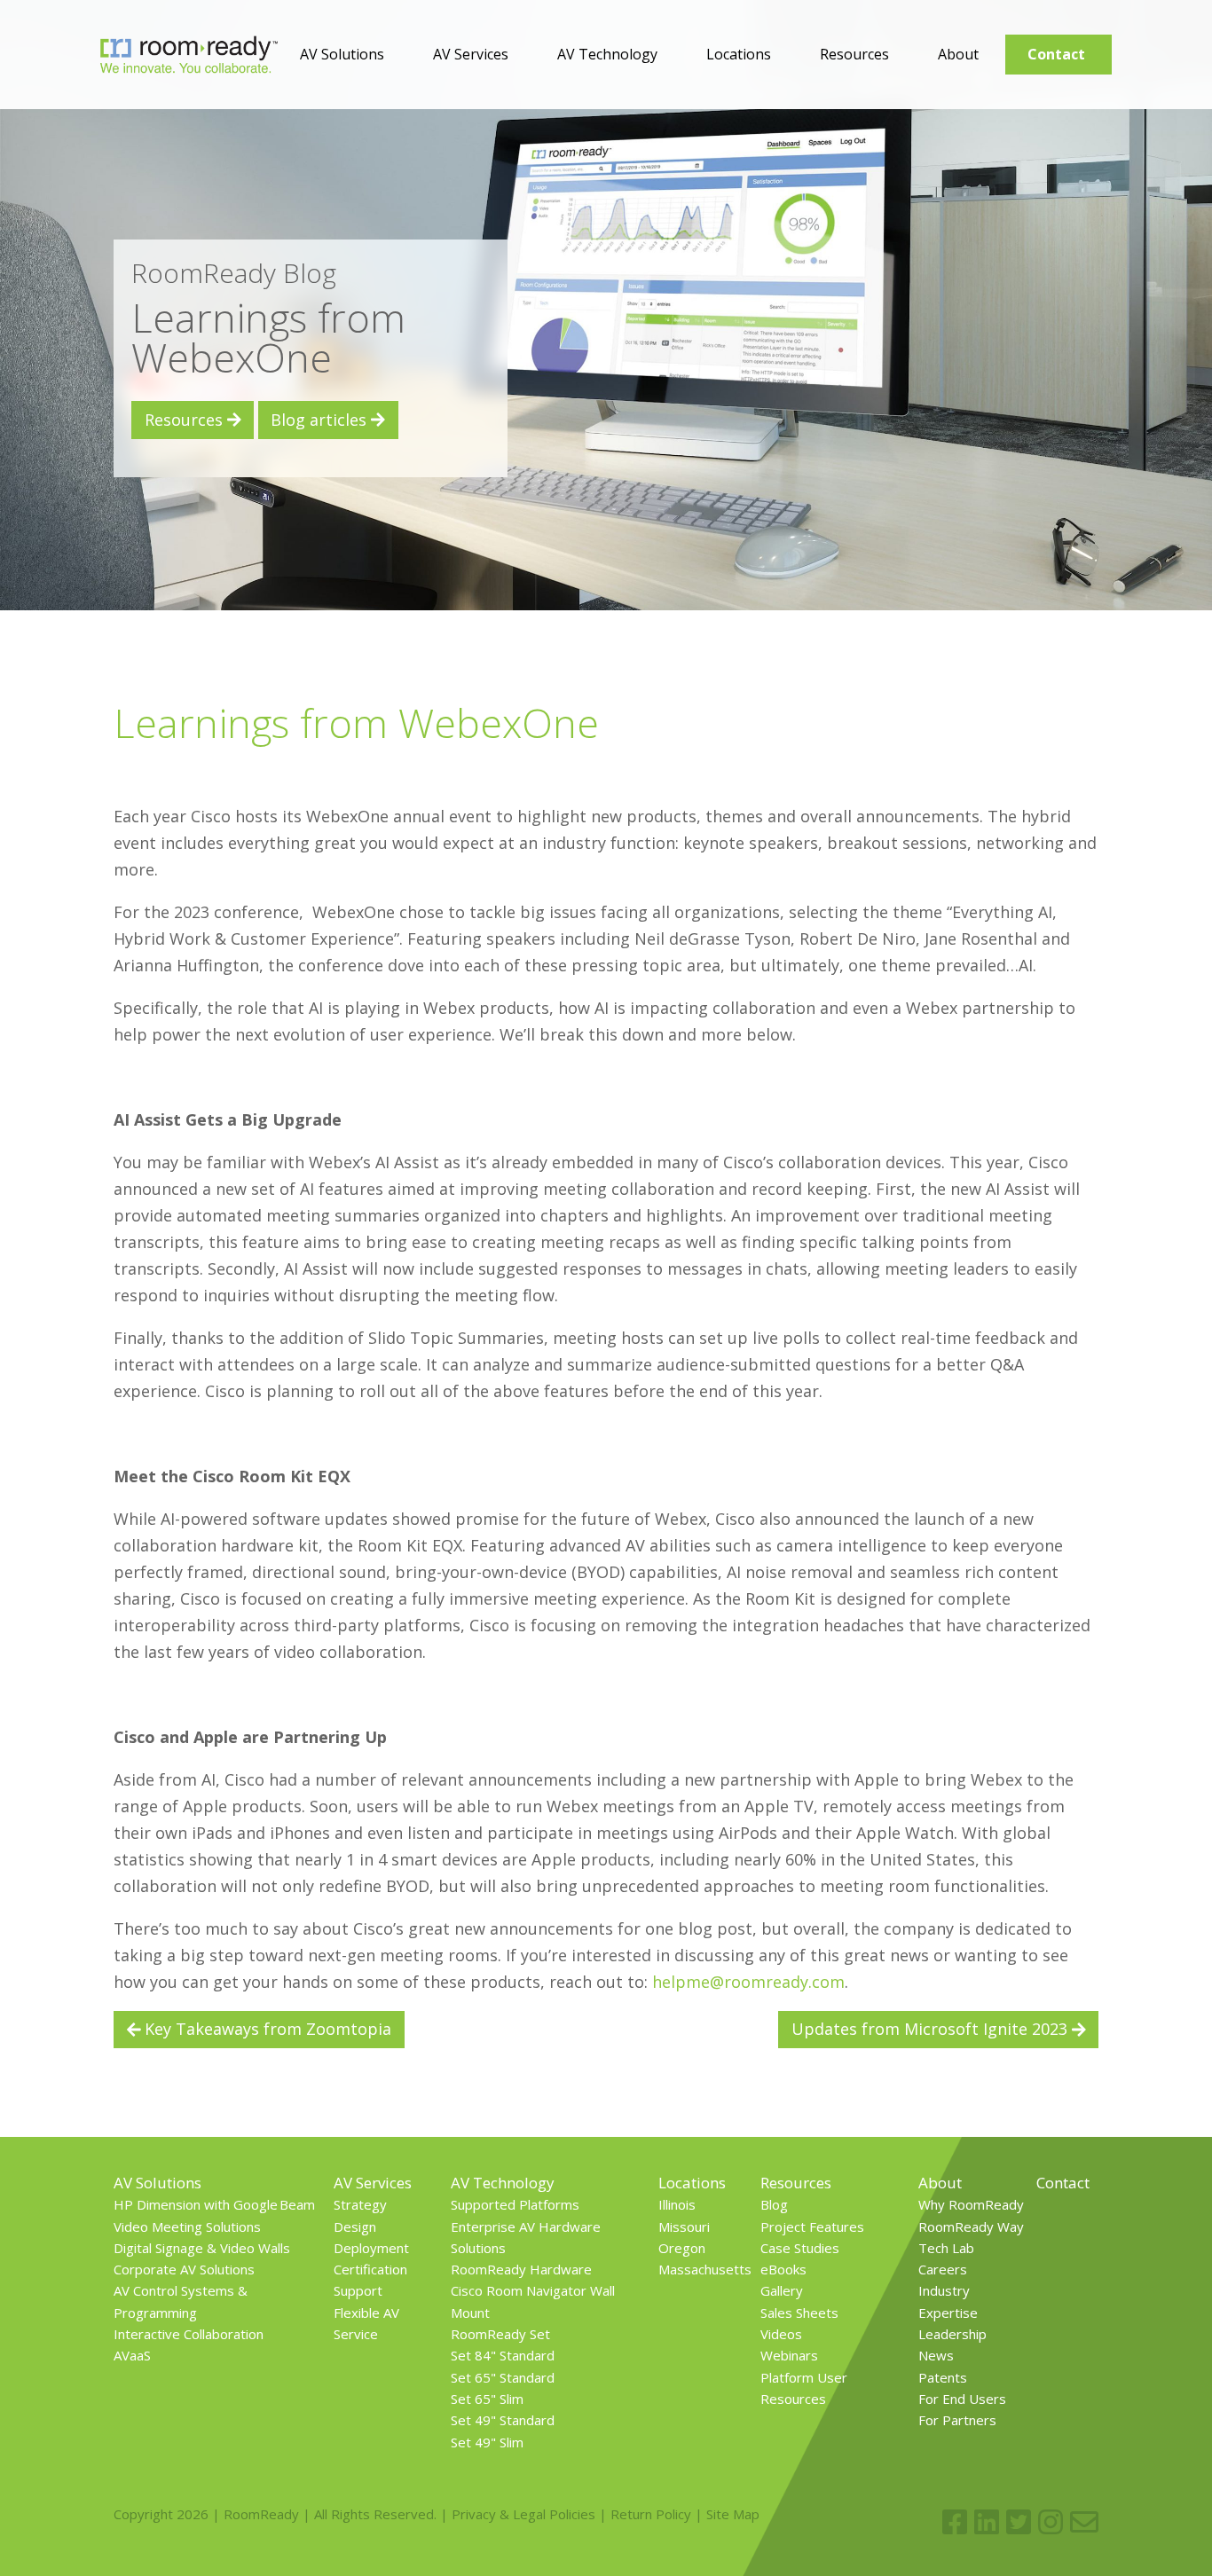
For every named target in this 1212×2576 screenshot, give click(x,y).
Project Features (812, 2227)
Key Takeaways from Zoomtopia (266, 2029)
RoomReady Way (971, 2227)
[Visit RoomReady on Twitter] (1019, 2522)
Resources (854, 54)
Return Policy (651, 2514)
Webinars (789, 2355)
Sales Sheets (799, 2313)
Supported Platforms (515, 2204)
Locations (739, 54)
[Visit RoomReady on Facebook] (955, 2522)
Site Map (733, 2514)
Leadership (952, 2334)
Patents (943, 2377)
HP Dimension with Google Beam (214, 2204)
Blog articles (321, 420)
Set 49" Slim (487, 2442)
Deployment (371, 2248)
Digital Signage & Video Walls (202, 2248)
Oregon (682, 2248)
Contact (1056, 54)
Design (355, 2227)
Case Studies (800, 2248)
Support (358, 2290)
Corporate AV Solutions (184, 2269)
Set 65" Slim (487, 2399)
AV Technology (607, 54)
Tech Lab (946, 2248)
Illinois (677, 2204)
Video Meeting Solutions (187, 2227)
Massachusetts (705, 2269)
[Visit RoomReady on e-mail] (1084, 2522)
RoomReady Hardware (521, 2269)
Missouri (684, 2227)
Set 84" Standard (503, 2355)
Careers (943, 2269)
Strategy (360, 2204)
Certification (370, 2269)
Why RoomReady (971, 2204)
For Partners (957, 2420)
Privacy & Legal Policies (523, 2514)
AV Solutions (342, 54)
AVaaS (132, 2355)
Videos (781, 2334)
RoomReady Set (500, 2334)
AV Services (471, 54)
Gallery (782, 2290)
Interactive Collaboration (189, 2334)
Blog (774, 2204)
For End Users (962, 2399)
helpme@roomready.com (748, 1982)
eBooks (783, 2269)
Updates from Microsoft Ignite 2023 (932, 2029)
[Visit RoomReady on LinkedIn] (987, 2522)
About (958, 54)
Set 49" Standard (503, 2420)
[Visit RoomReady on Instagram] (1051, 2522)
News (936, 2355)
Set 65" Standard (503, 2377)
